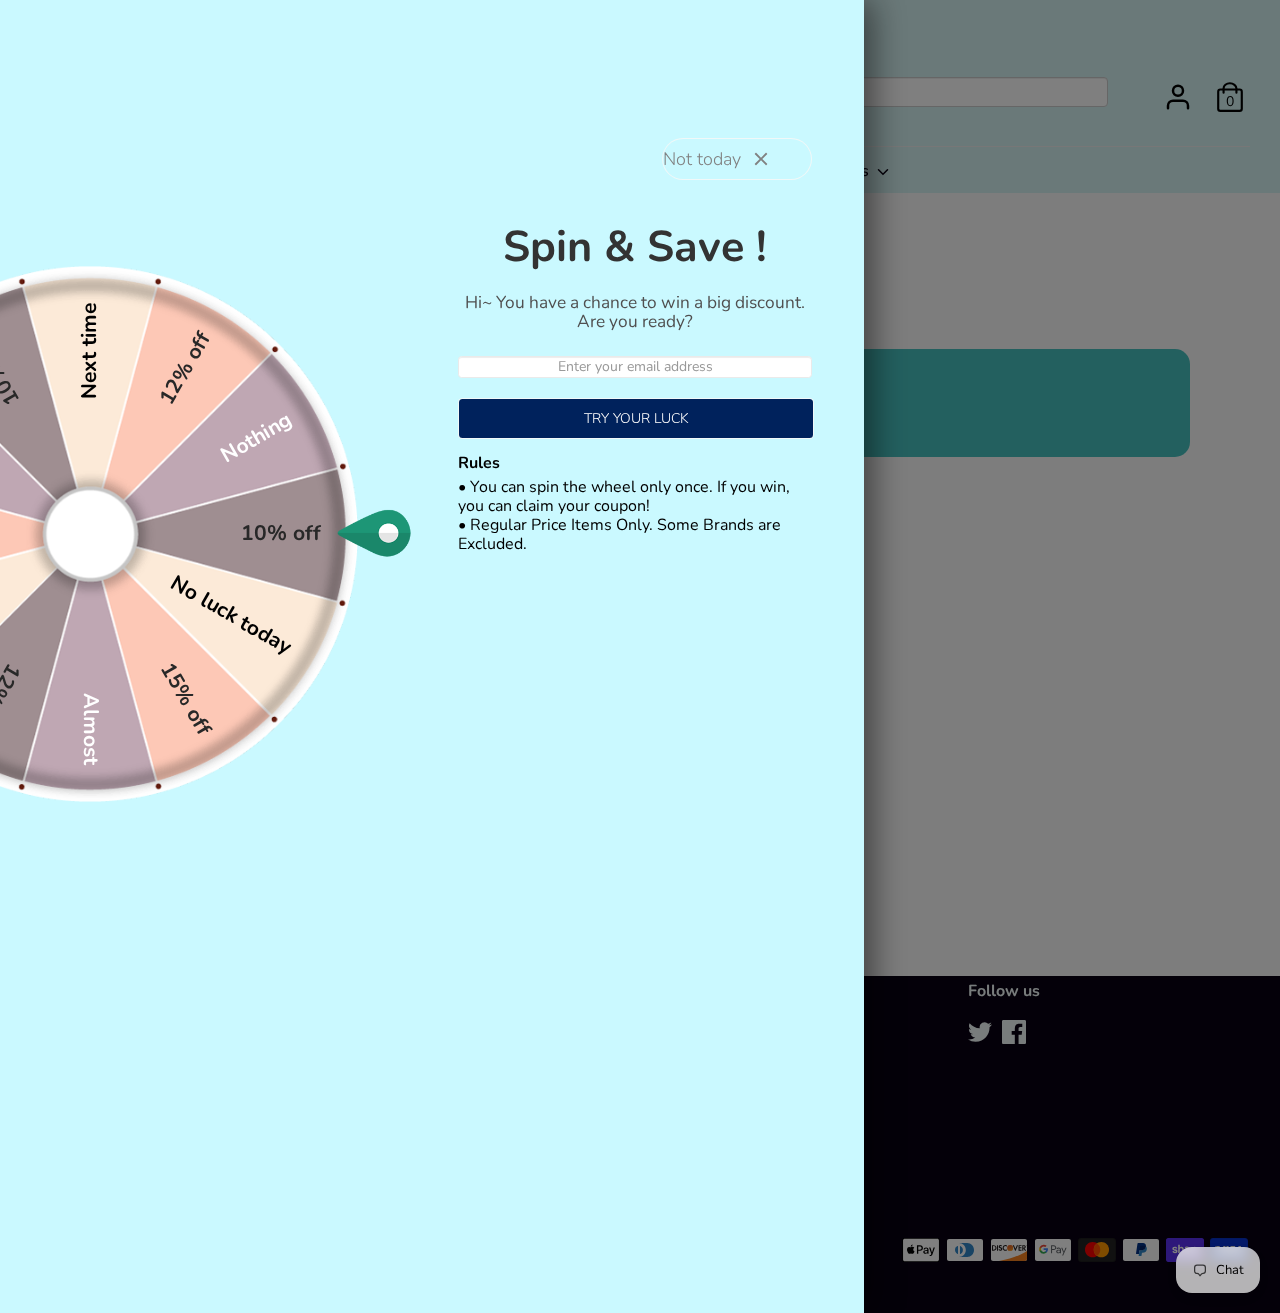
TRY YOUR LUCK (636, 418)
